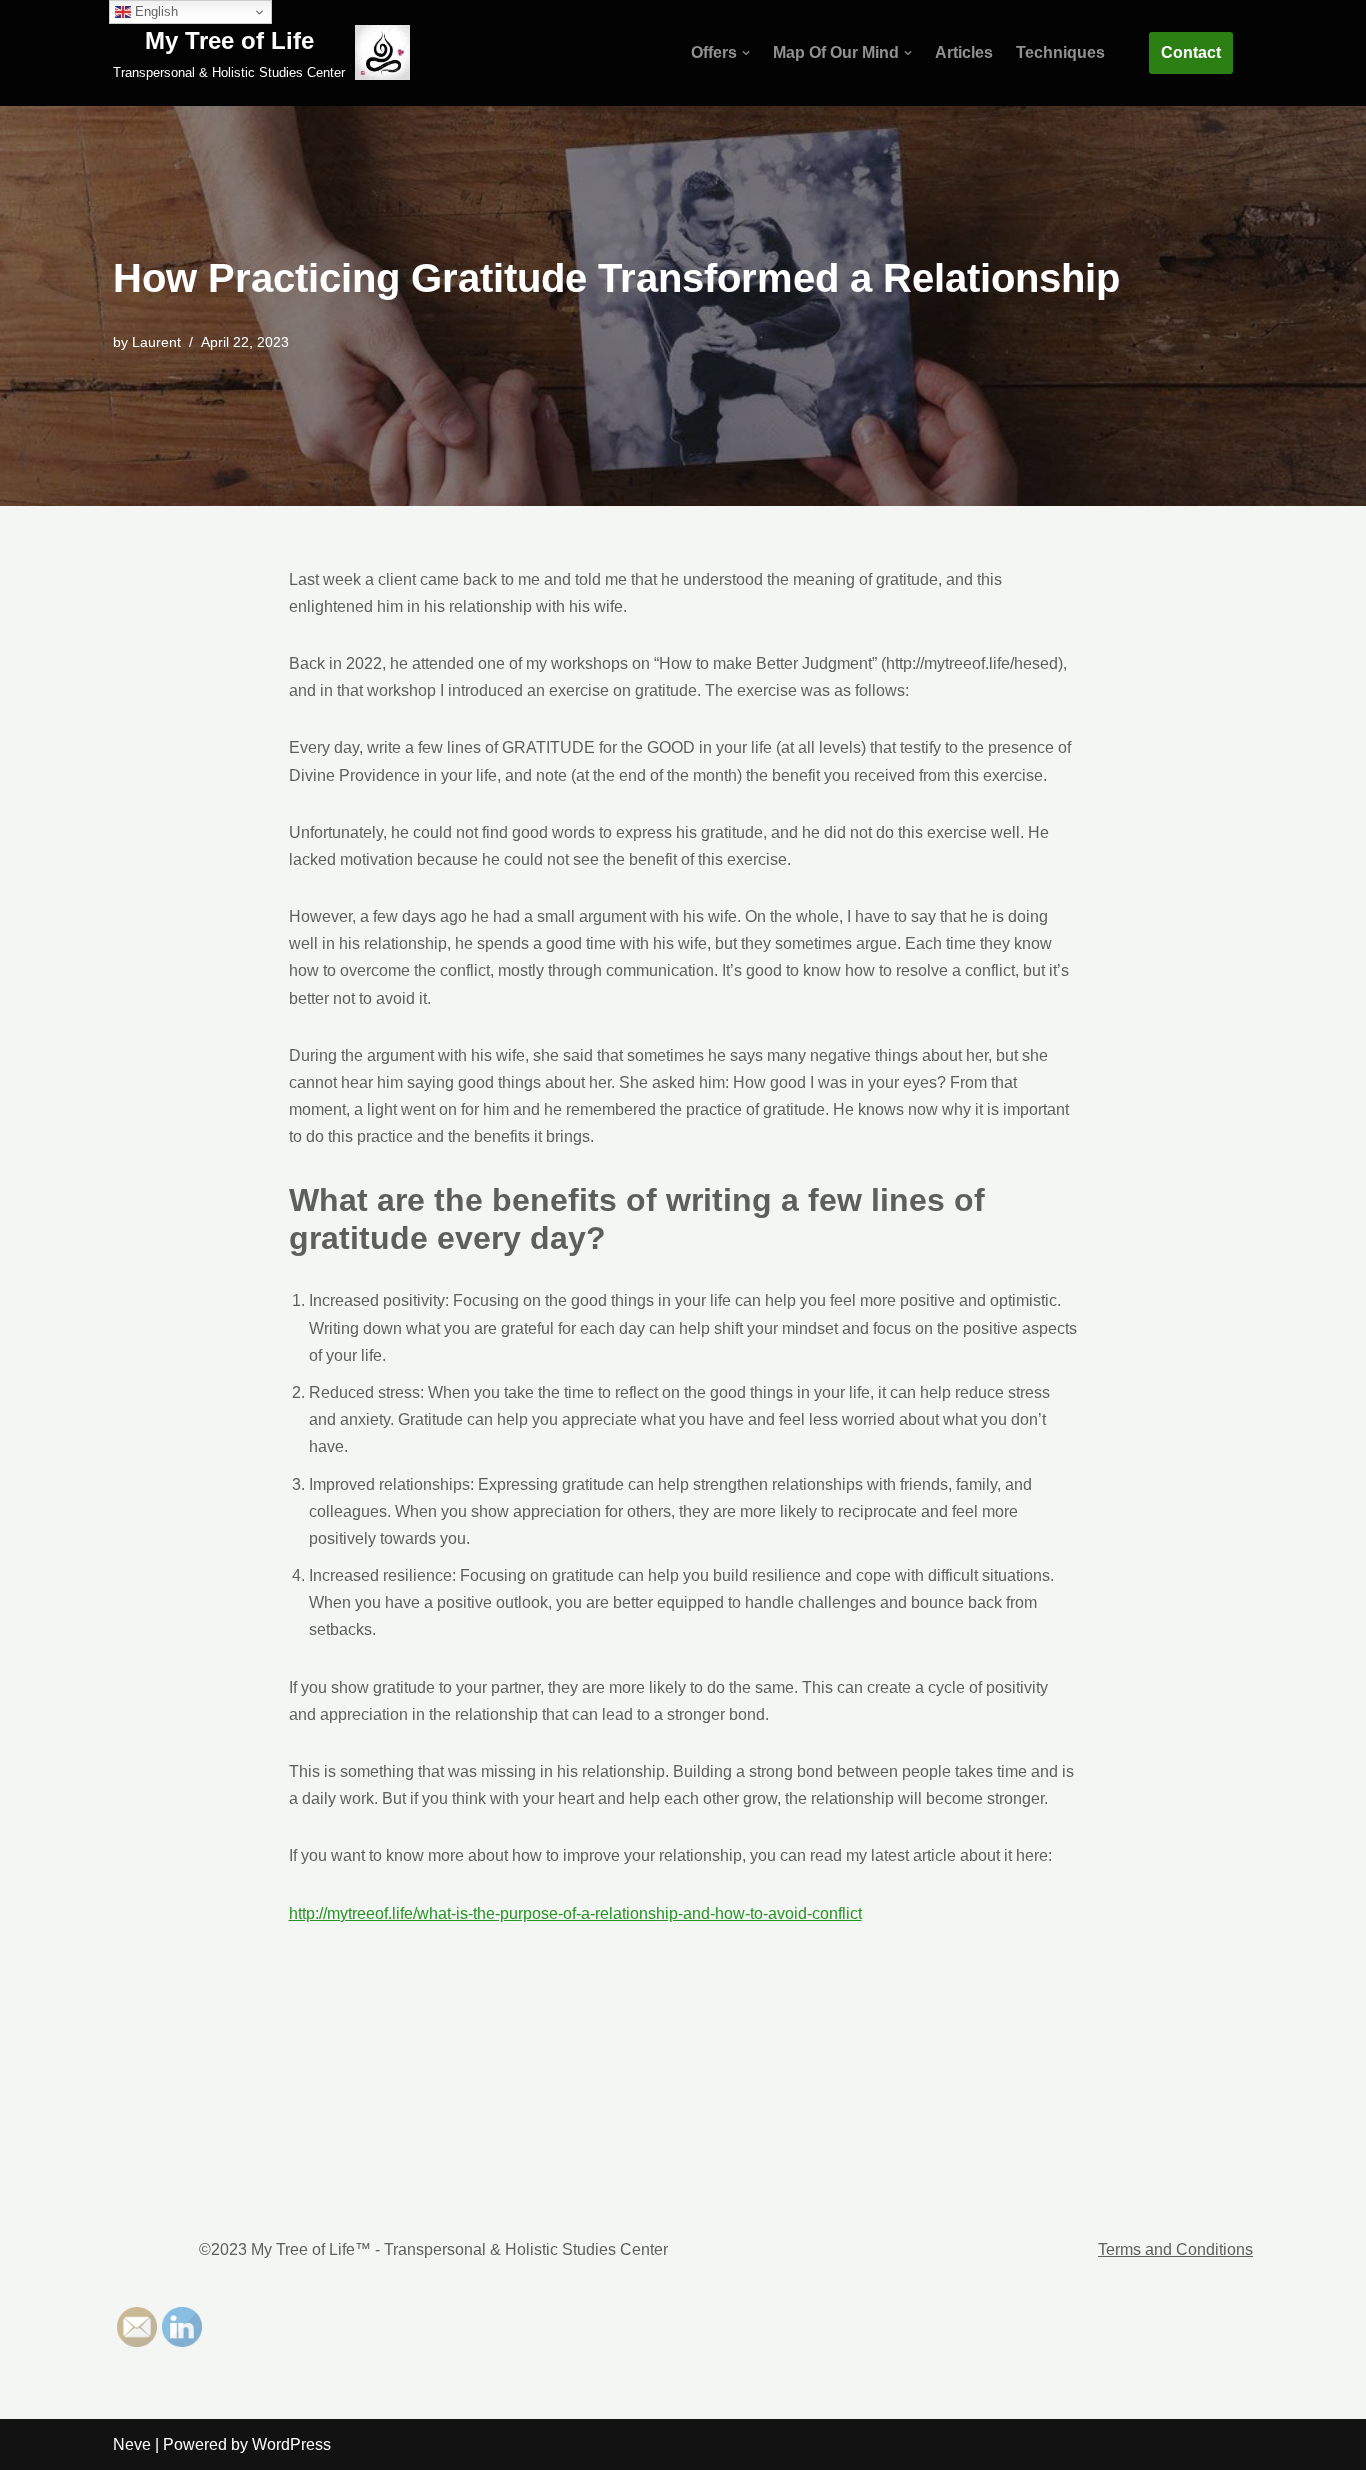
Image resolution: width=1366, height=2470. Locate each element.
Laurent (156, 342)
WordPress (291, 2444)
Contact (1191, 52)
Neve (132, 2444)
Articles (964, 52)
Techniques (1060, 52)
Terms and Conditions (1175, 2249)
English (154, 11)
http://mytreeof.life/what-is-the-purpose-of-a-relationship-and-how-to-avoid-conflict (575, 1913)
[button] (746, 53)
